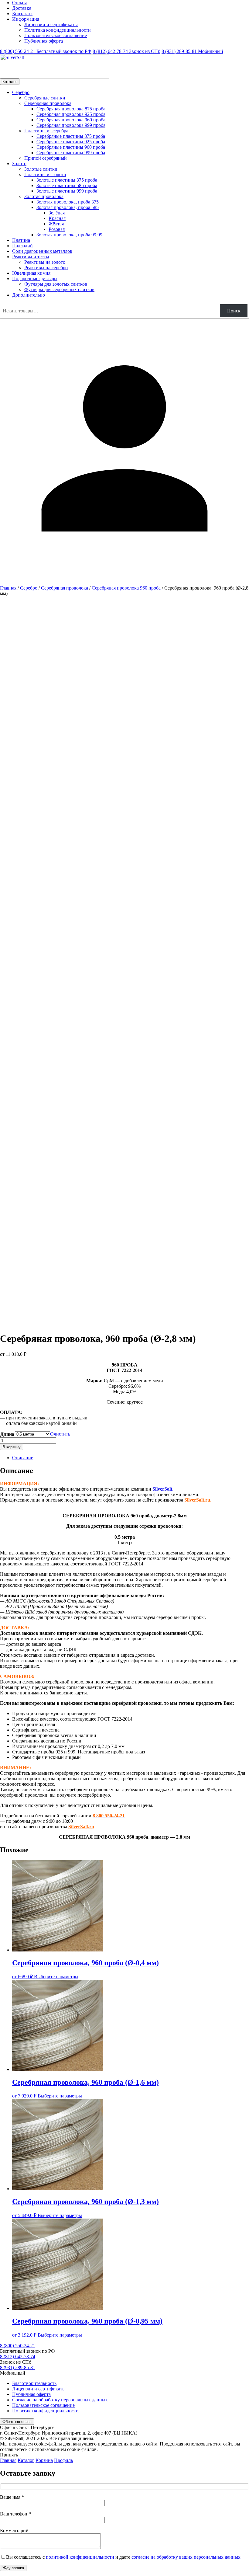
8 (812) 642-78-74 (126, 51)
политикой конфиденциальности (80, 2557)
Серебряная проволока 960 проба (126, 588)
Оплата (20, 3)
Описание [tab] (23, 1458)
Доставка (22, 8)
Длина (7, 1434)
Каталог (10, 82)
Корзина (44, 2460)
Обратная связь (17, 2422)
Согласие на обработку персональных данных (60, 2400)
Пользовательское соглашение (56, 35)
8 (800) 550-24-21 (46, 51)
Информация (26, 19)
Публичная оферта (44, 41)
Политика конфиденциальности (58, 30)
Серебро (29, 588)
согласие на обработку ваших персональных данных (186, 2557)
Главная (8, 588)
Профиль (63, 2460)
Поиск (234, 311)
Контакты (22, 14)
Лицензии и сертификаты (51, 24)
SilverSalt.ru (197, 1500)
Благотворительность (34, 2383)
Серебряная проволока (65, 588)
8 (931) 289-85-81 (192, 51)
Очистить (60, 1434)
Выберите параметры (56, 1977)
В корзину (12, 1447)
